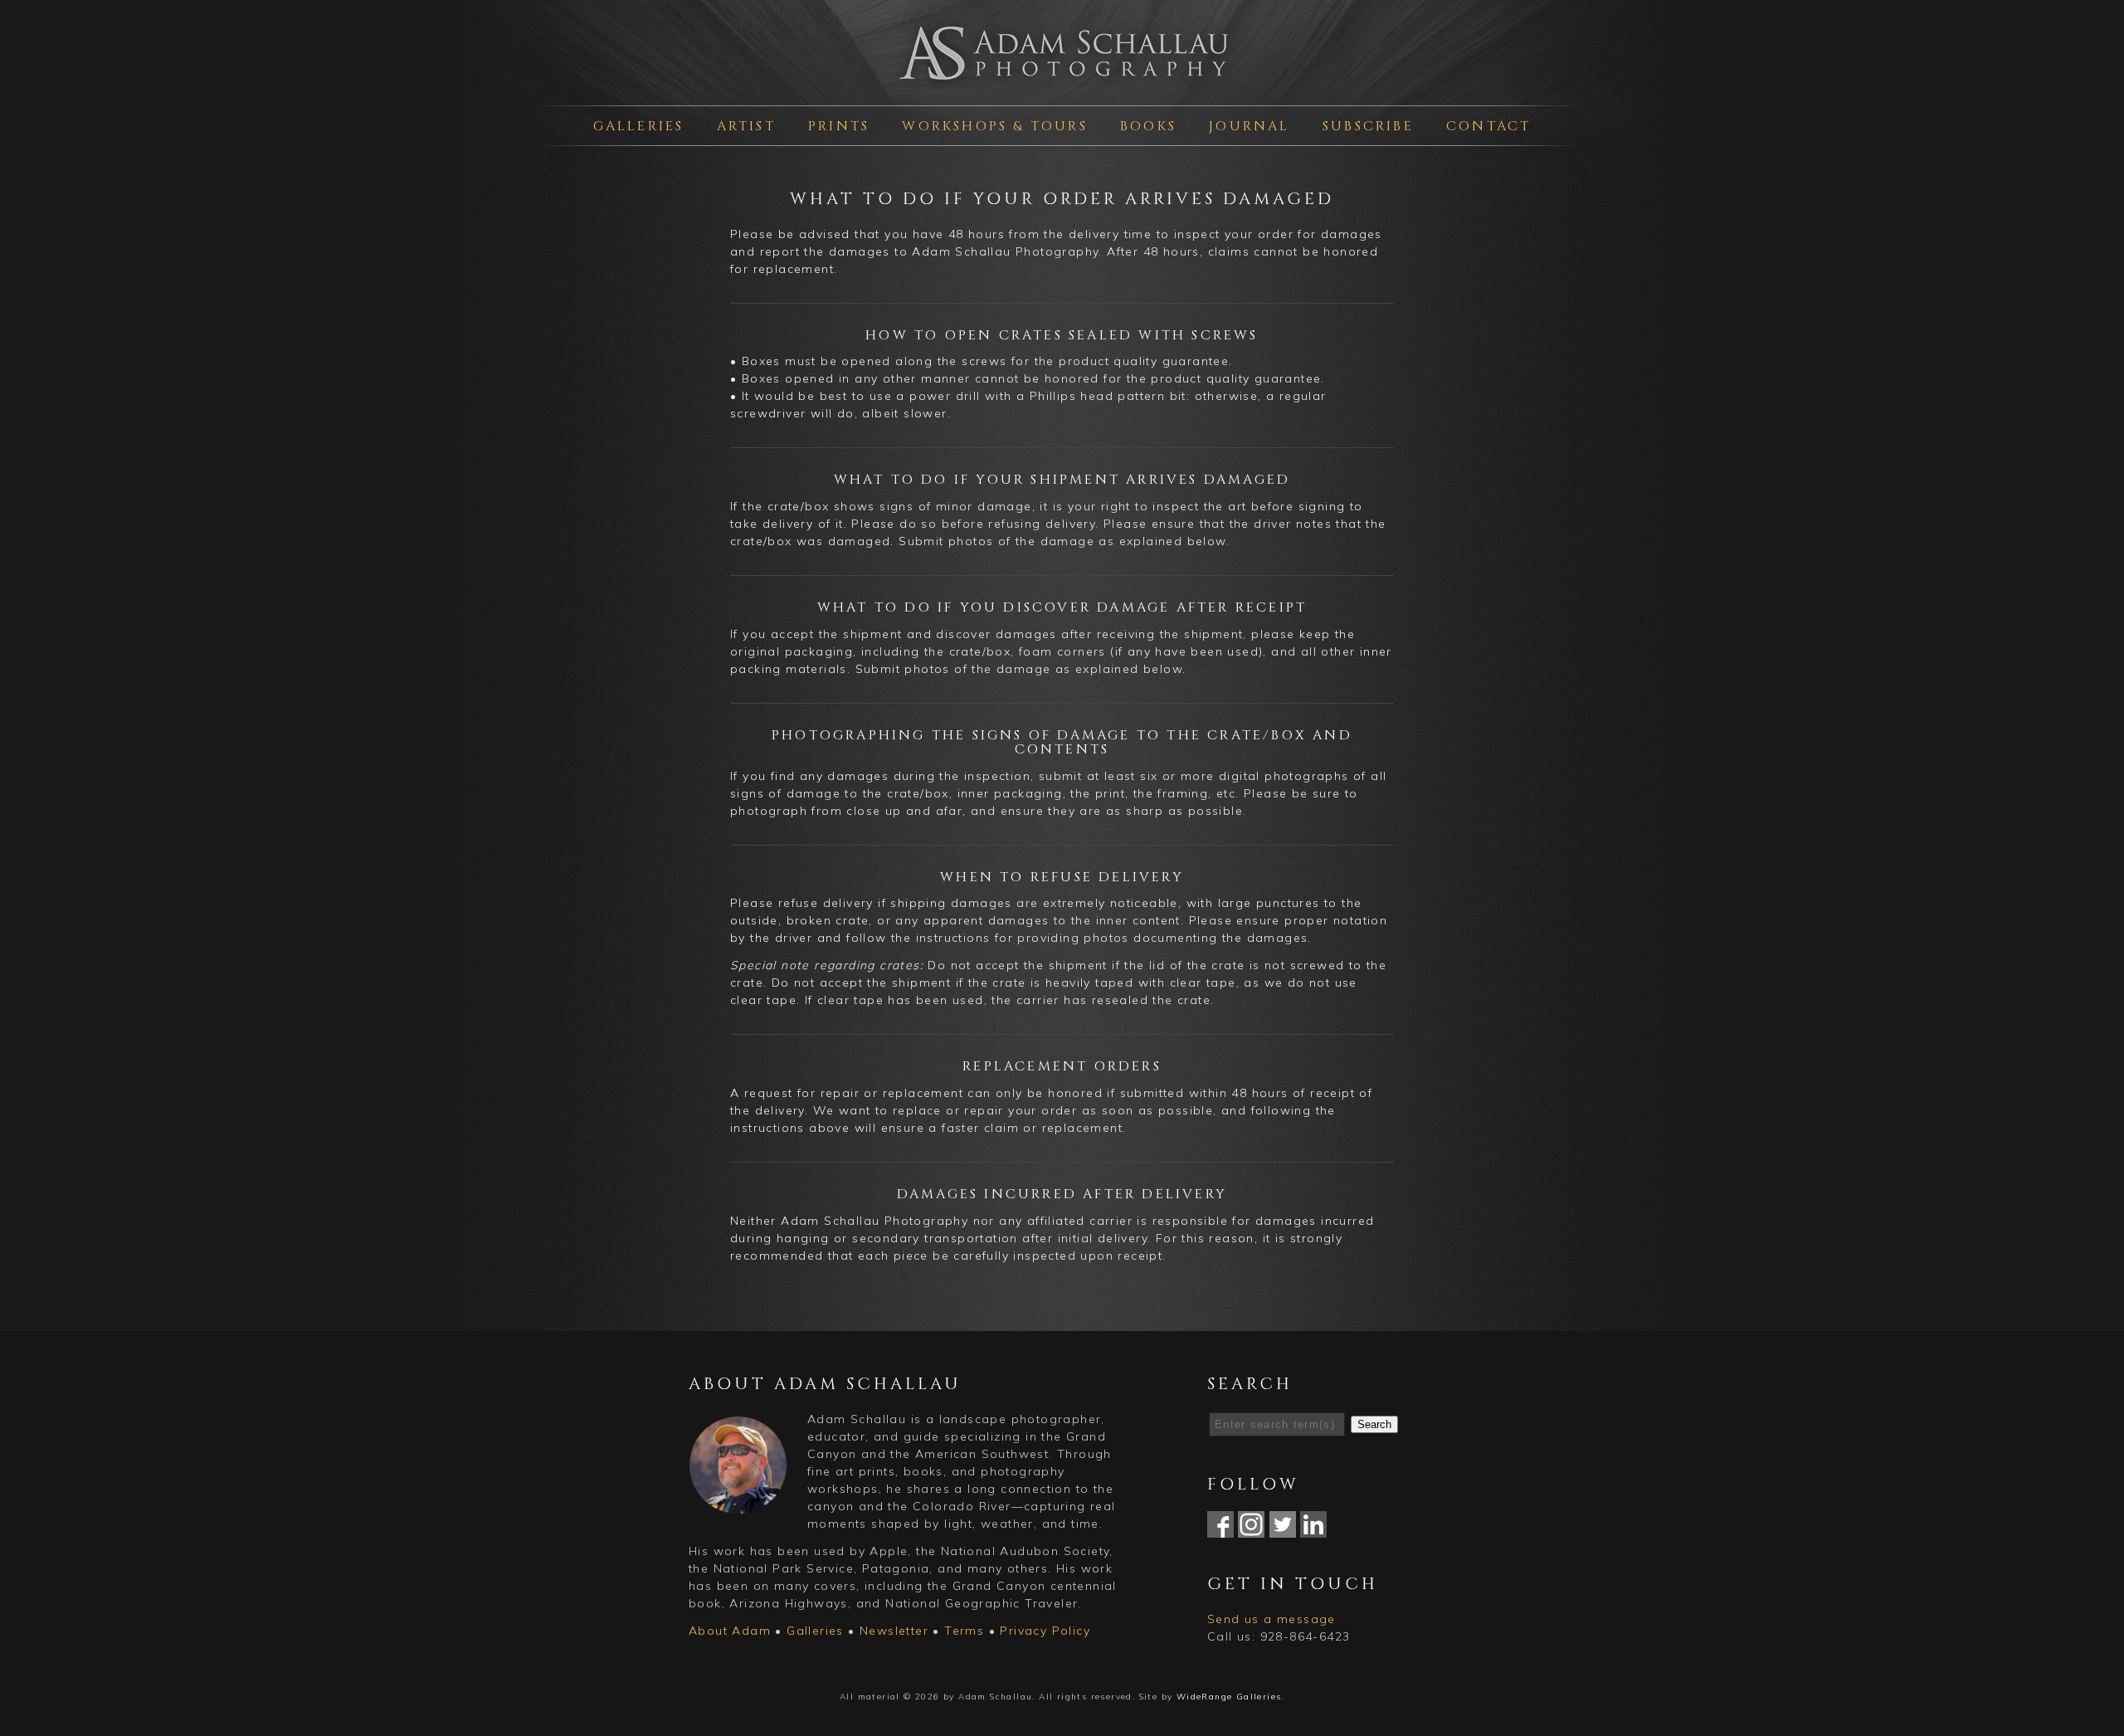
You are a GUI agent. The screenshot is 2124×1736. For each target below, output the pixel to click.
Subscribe (1368, 126)
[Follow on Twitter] (1283, 1529)
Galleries (639, 126)
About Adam (730, 1631)
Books (1148, 126)
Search (1374, 1424)
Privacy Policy (1045, 1631)
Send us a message (1271, 1619)
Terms (964, 1631)
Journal (1249, 126)
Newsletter (894, 1631)
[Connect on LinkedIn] (1313, 1529)
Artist (746, 126)
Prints (839, 126)
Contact (1488, 126)
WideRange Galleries (1229, 1697)
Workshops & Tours (994, 126)
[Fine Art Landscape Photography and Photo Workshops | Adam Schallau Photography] (1062, 86)
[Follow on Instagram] (1251, 1529)
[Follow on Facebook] (1220, 1529)
